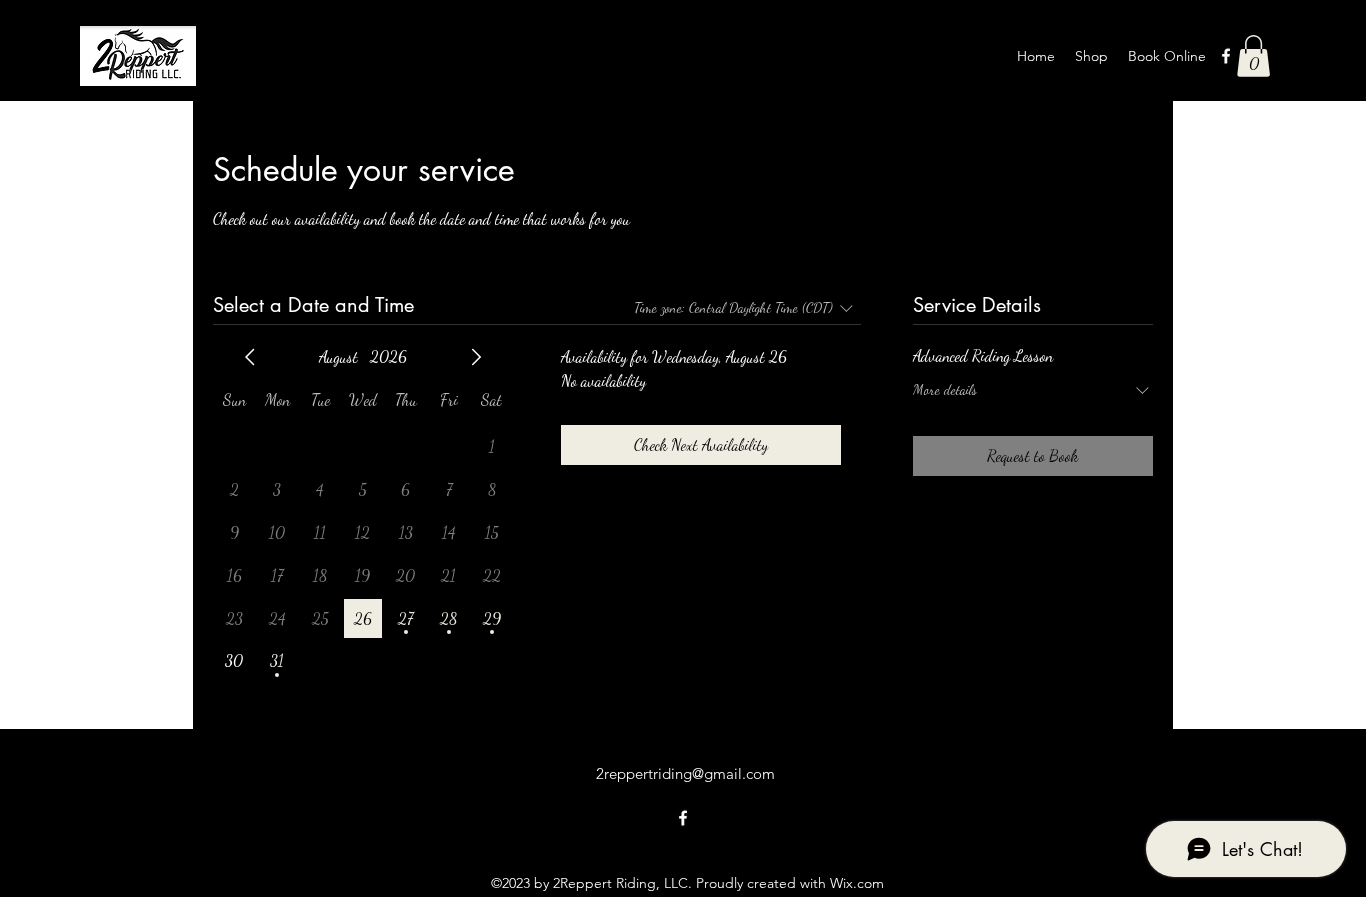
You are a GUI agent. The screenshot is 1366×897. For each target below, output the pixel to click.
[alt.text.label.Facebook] (1226, 56)
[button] (1253, 56)
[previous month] (250, 357)
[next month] (476, 357)
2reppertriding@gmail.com (685, 773)
